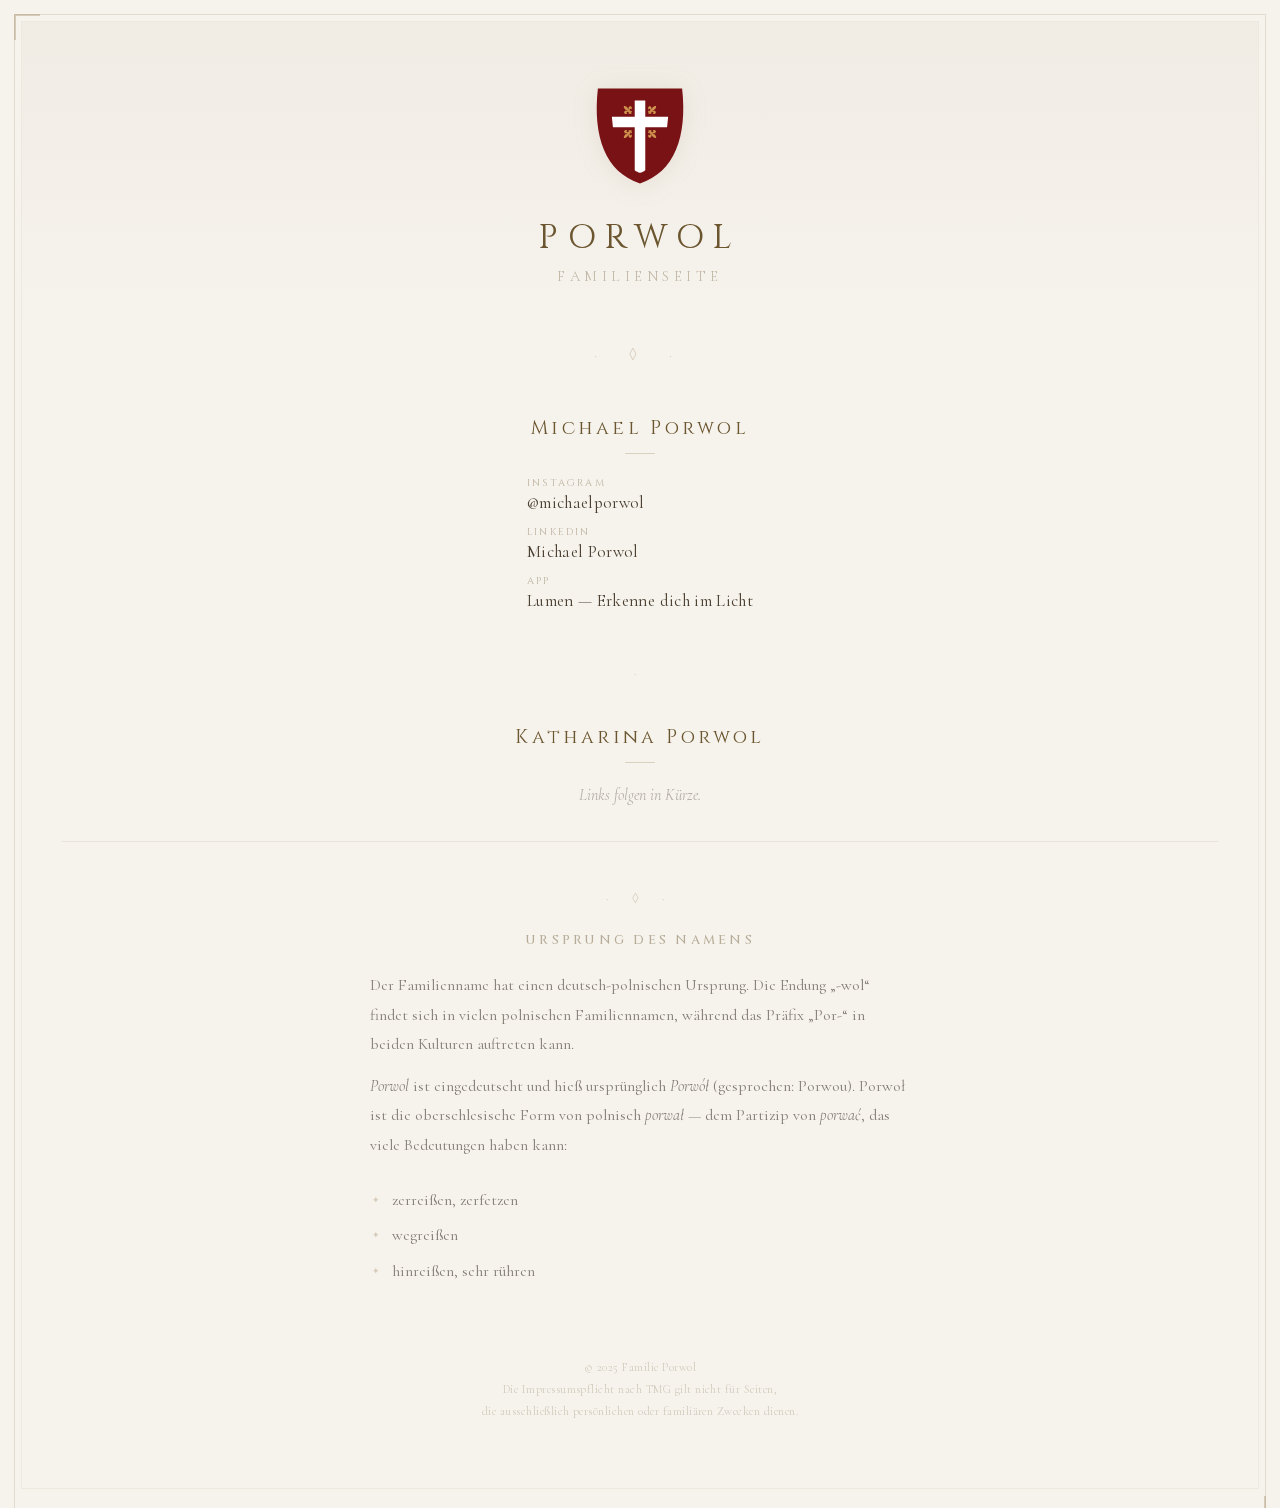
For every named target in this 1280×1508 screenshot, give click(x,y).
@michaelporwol (586, 502)
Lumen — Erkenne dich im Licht (640, 600)
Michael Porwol (583, 551)
